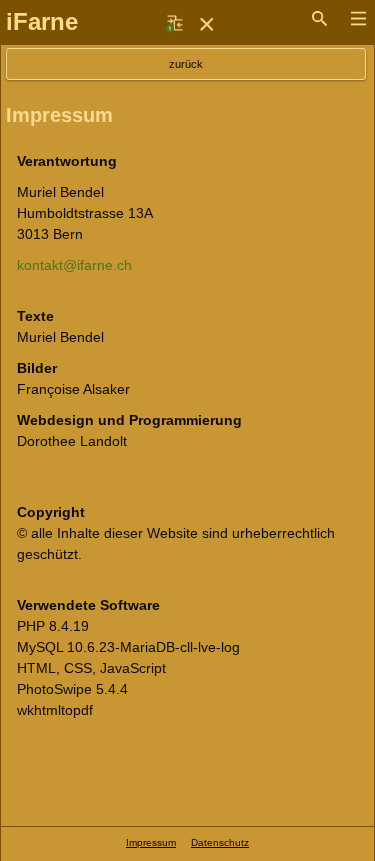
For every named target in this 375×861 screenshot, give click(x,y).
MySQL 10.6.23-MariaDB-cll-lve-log (128, 647)
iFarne (42, 21)
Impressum (151, 842)
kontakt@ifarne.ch (74, 265)
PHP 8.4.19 (53, 626)
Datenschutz (220, 842)
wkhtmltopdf (55, 710)
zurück (186, 64)
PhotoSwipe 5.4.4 (72, 689)
